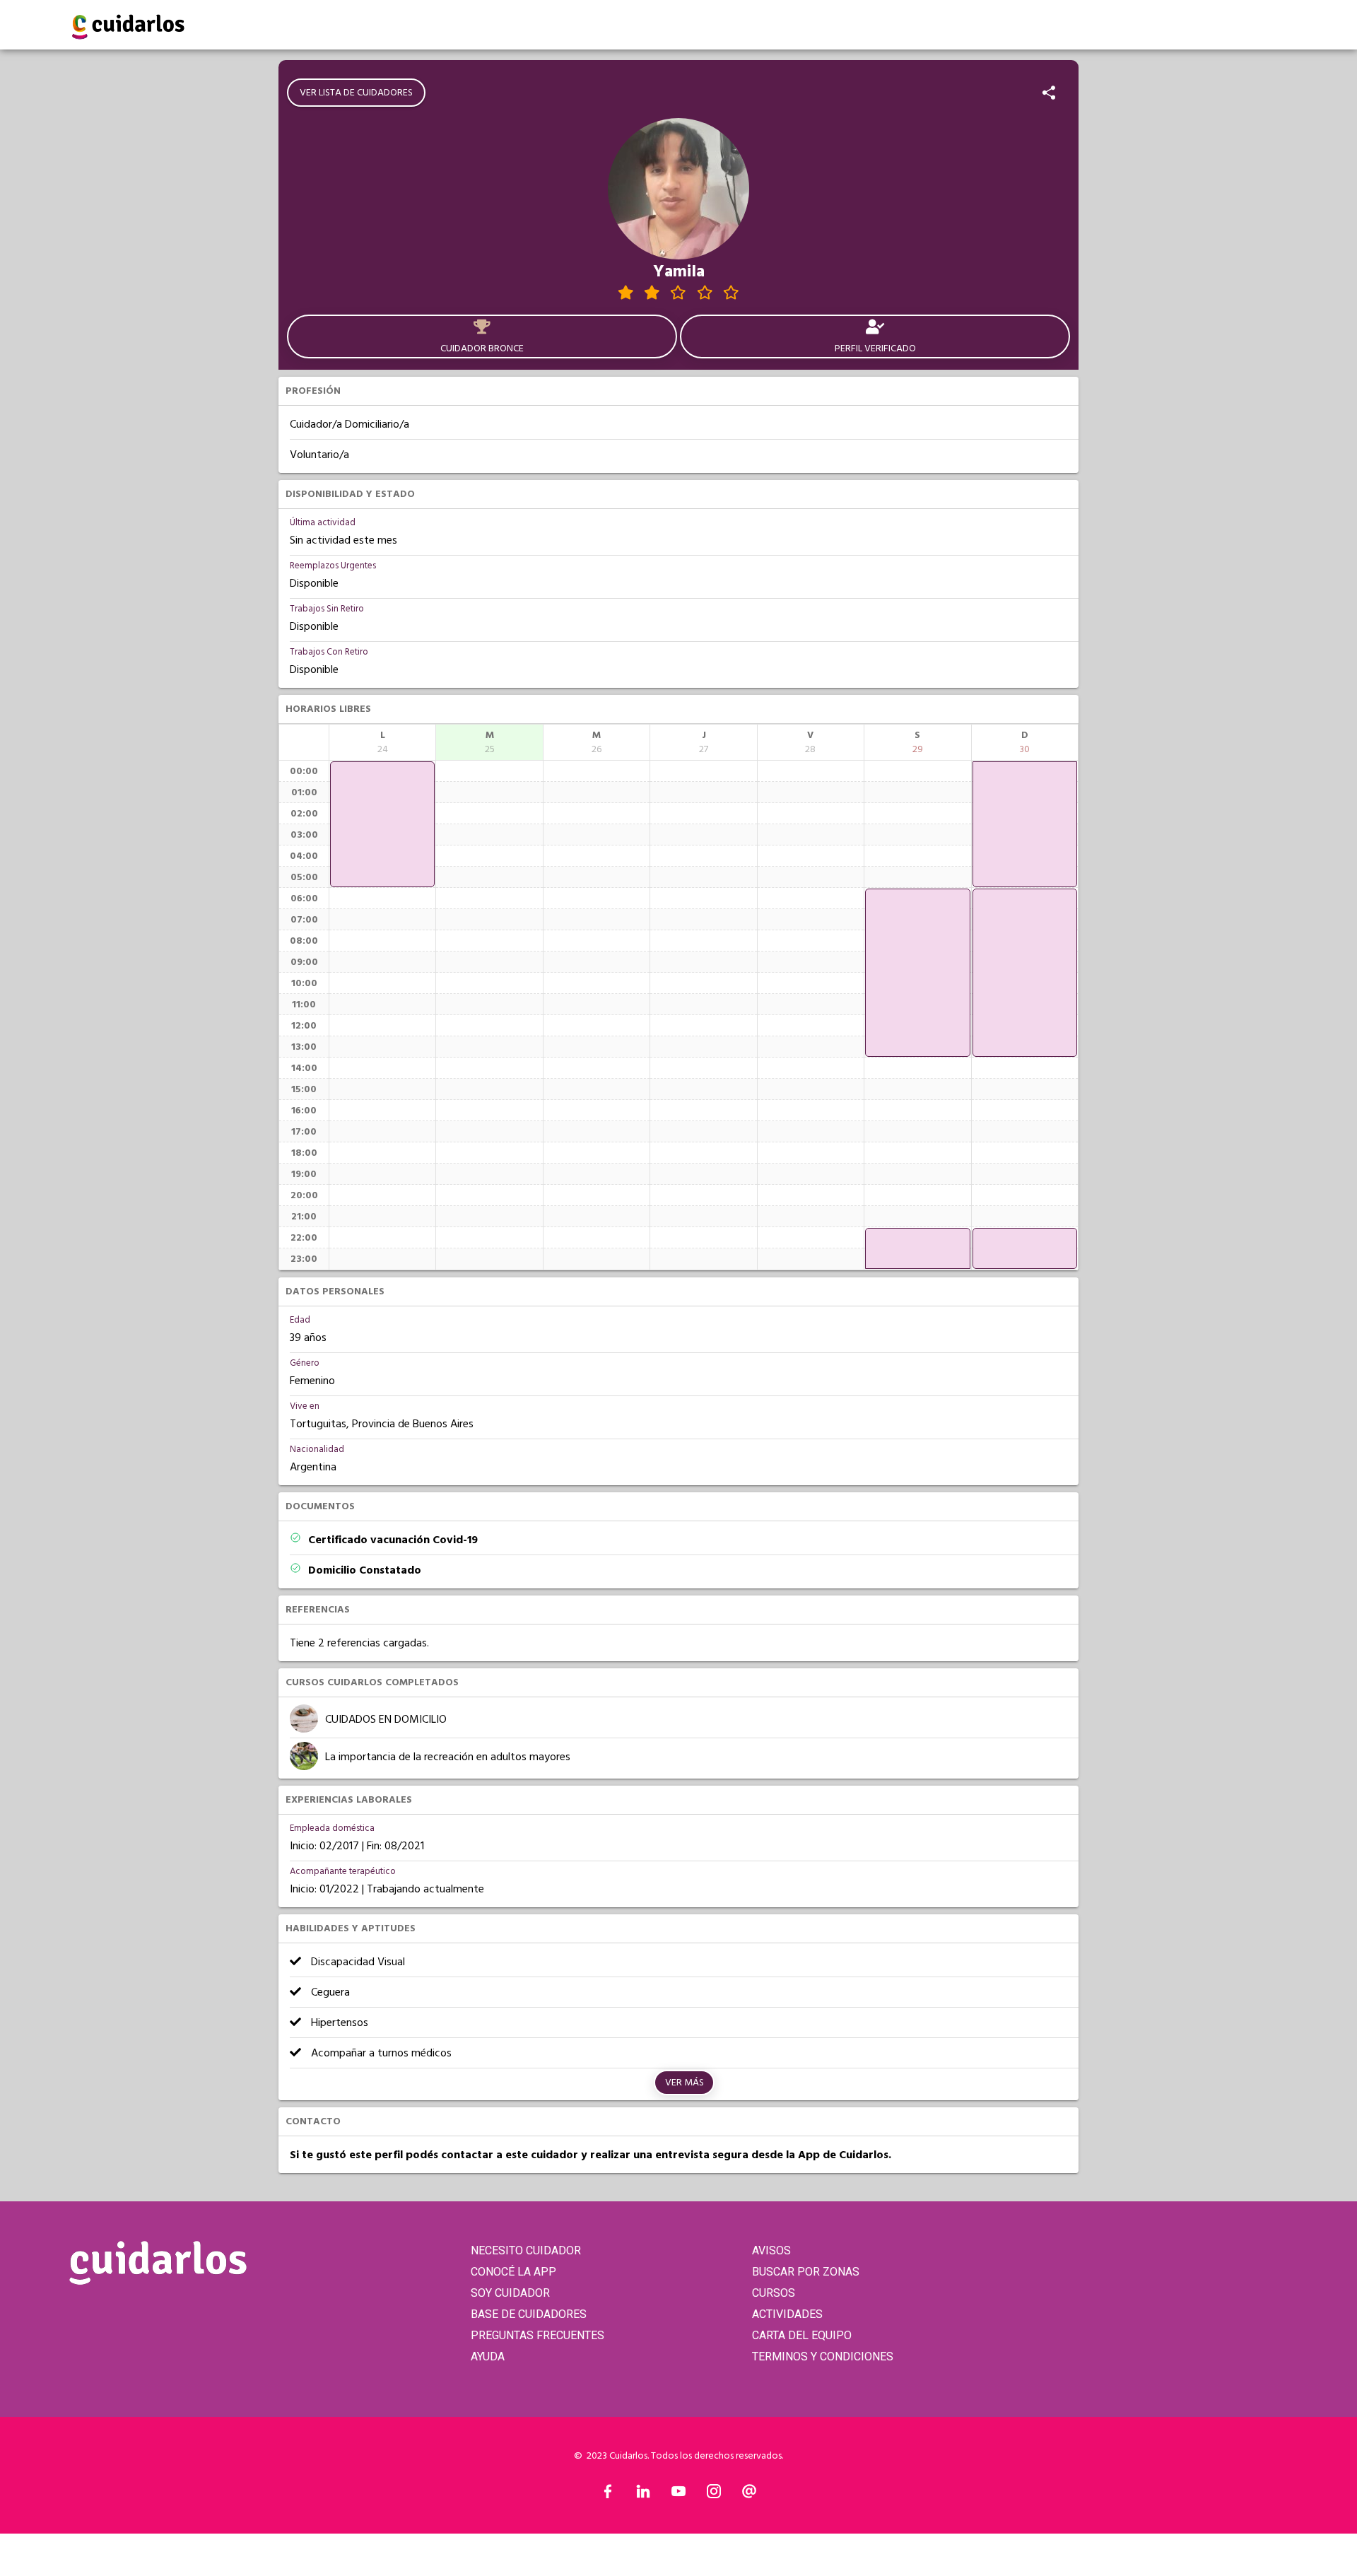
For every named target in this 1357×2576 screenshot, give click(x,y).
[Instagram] (714, 2495)
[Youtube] (678, 2495)
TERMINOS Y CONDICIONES (823, 2357)
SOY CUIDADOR (510, 2293)
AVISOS (771, 2250)
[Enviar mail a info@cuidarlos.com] (749, 2495)
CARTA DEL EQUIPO (802, 2335)
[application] (382, 824)
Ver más (685, 2083)
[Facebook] (608, 2495)
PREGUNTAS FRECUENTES (537, 2335)
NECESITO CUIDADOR (526, 2250)
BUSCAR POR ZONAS (806, 2272)
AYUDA (488, 2357)
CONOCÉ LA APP (513, 2272)
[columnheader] (382, 742)
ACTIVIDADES (787, 2314)
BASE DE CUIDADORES (529, 2314)
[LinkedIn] (643, 2495)
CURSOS (774, 2293)
